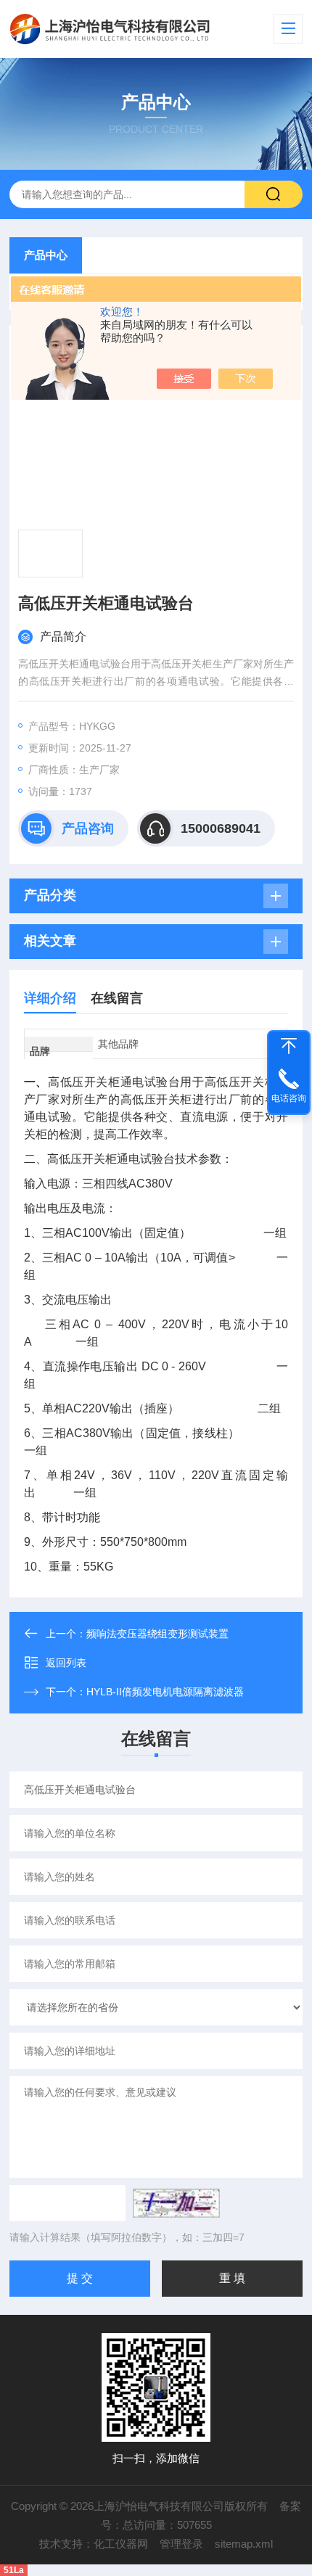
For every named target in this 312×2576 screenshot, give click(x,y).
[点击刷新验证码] (176, 2203)
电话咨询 (289, 1098)
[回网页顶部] (289, 1046)
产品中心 (46, 255)
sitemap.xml (244, 2544)
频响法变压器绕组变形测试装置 (157, 1634)
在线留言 (117, 998)
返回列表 (66, 1663)
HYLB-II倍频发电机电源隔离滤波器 (165, 1692)
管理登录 (181, 2544)
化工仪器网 (121, 2544)
